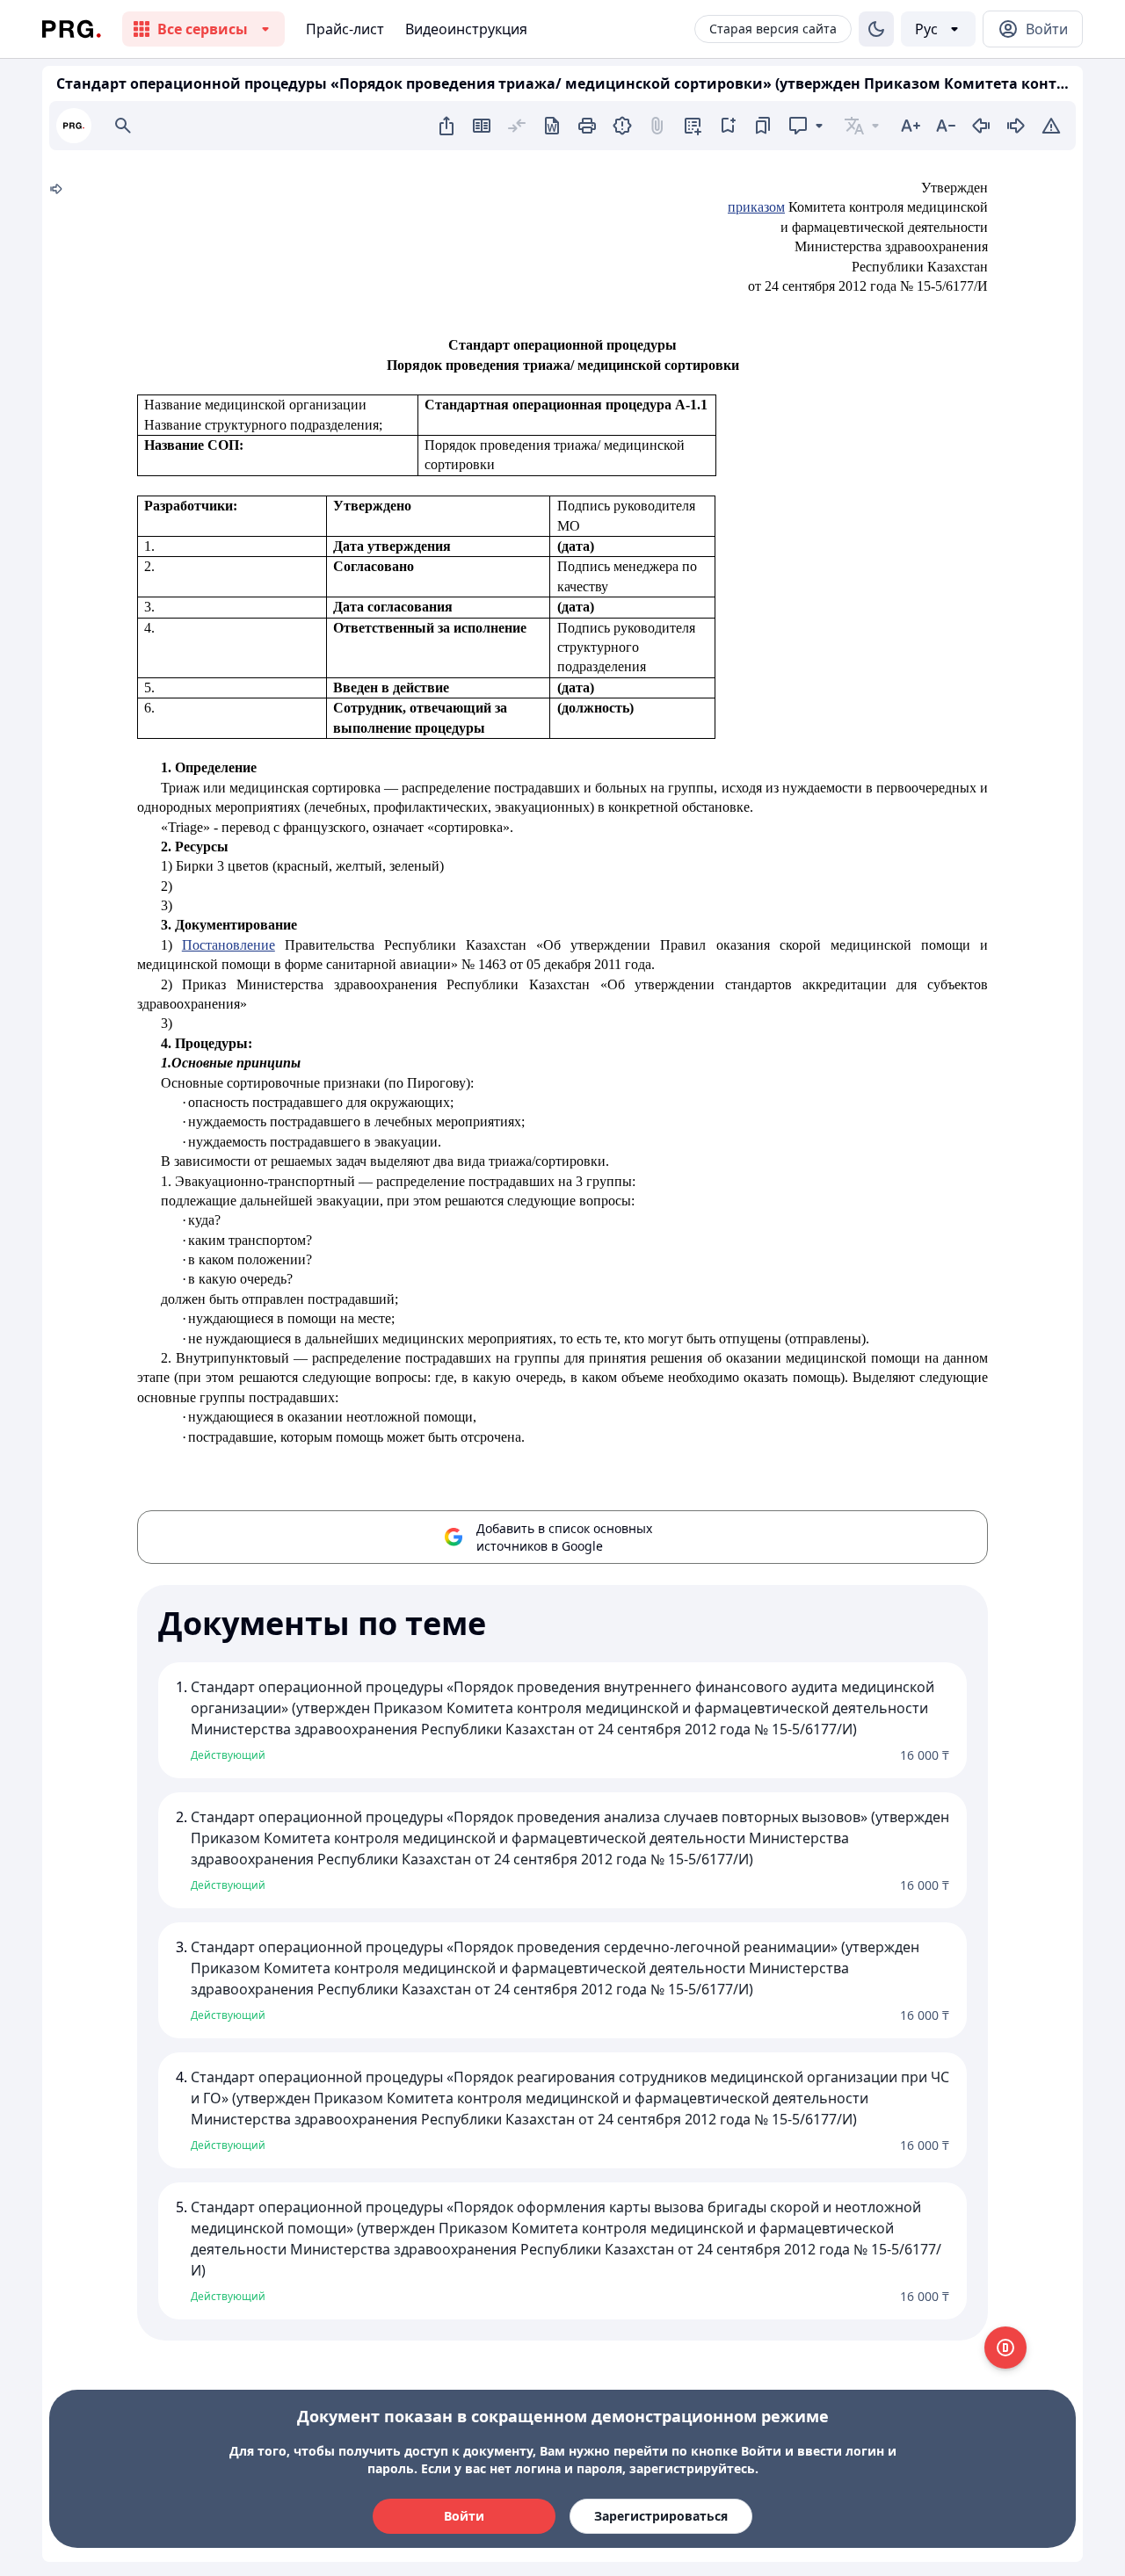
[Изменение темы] (876, 29)
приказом (756, 207)
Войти (464, 2516)
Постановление (229, 945)
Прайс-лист (345, 29)
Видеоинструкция (466, 29)
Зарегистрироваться (661, 2516)
